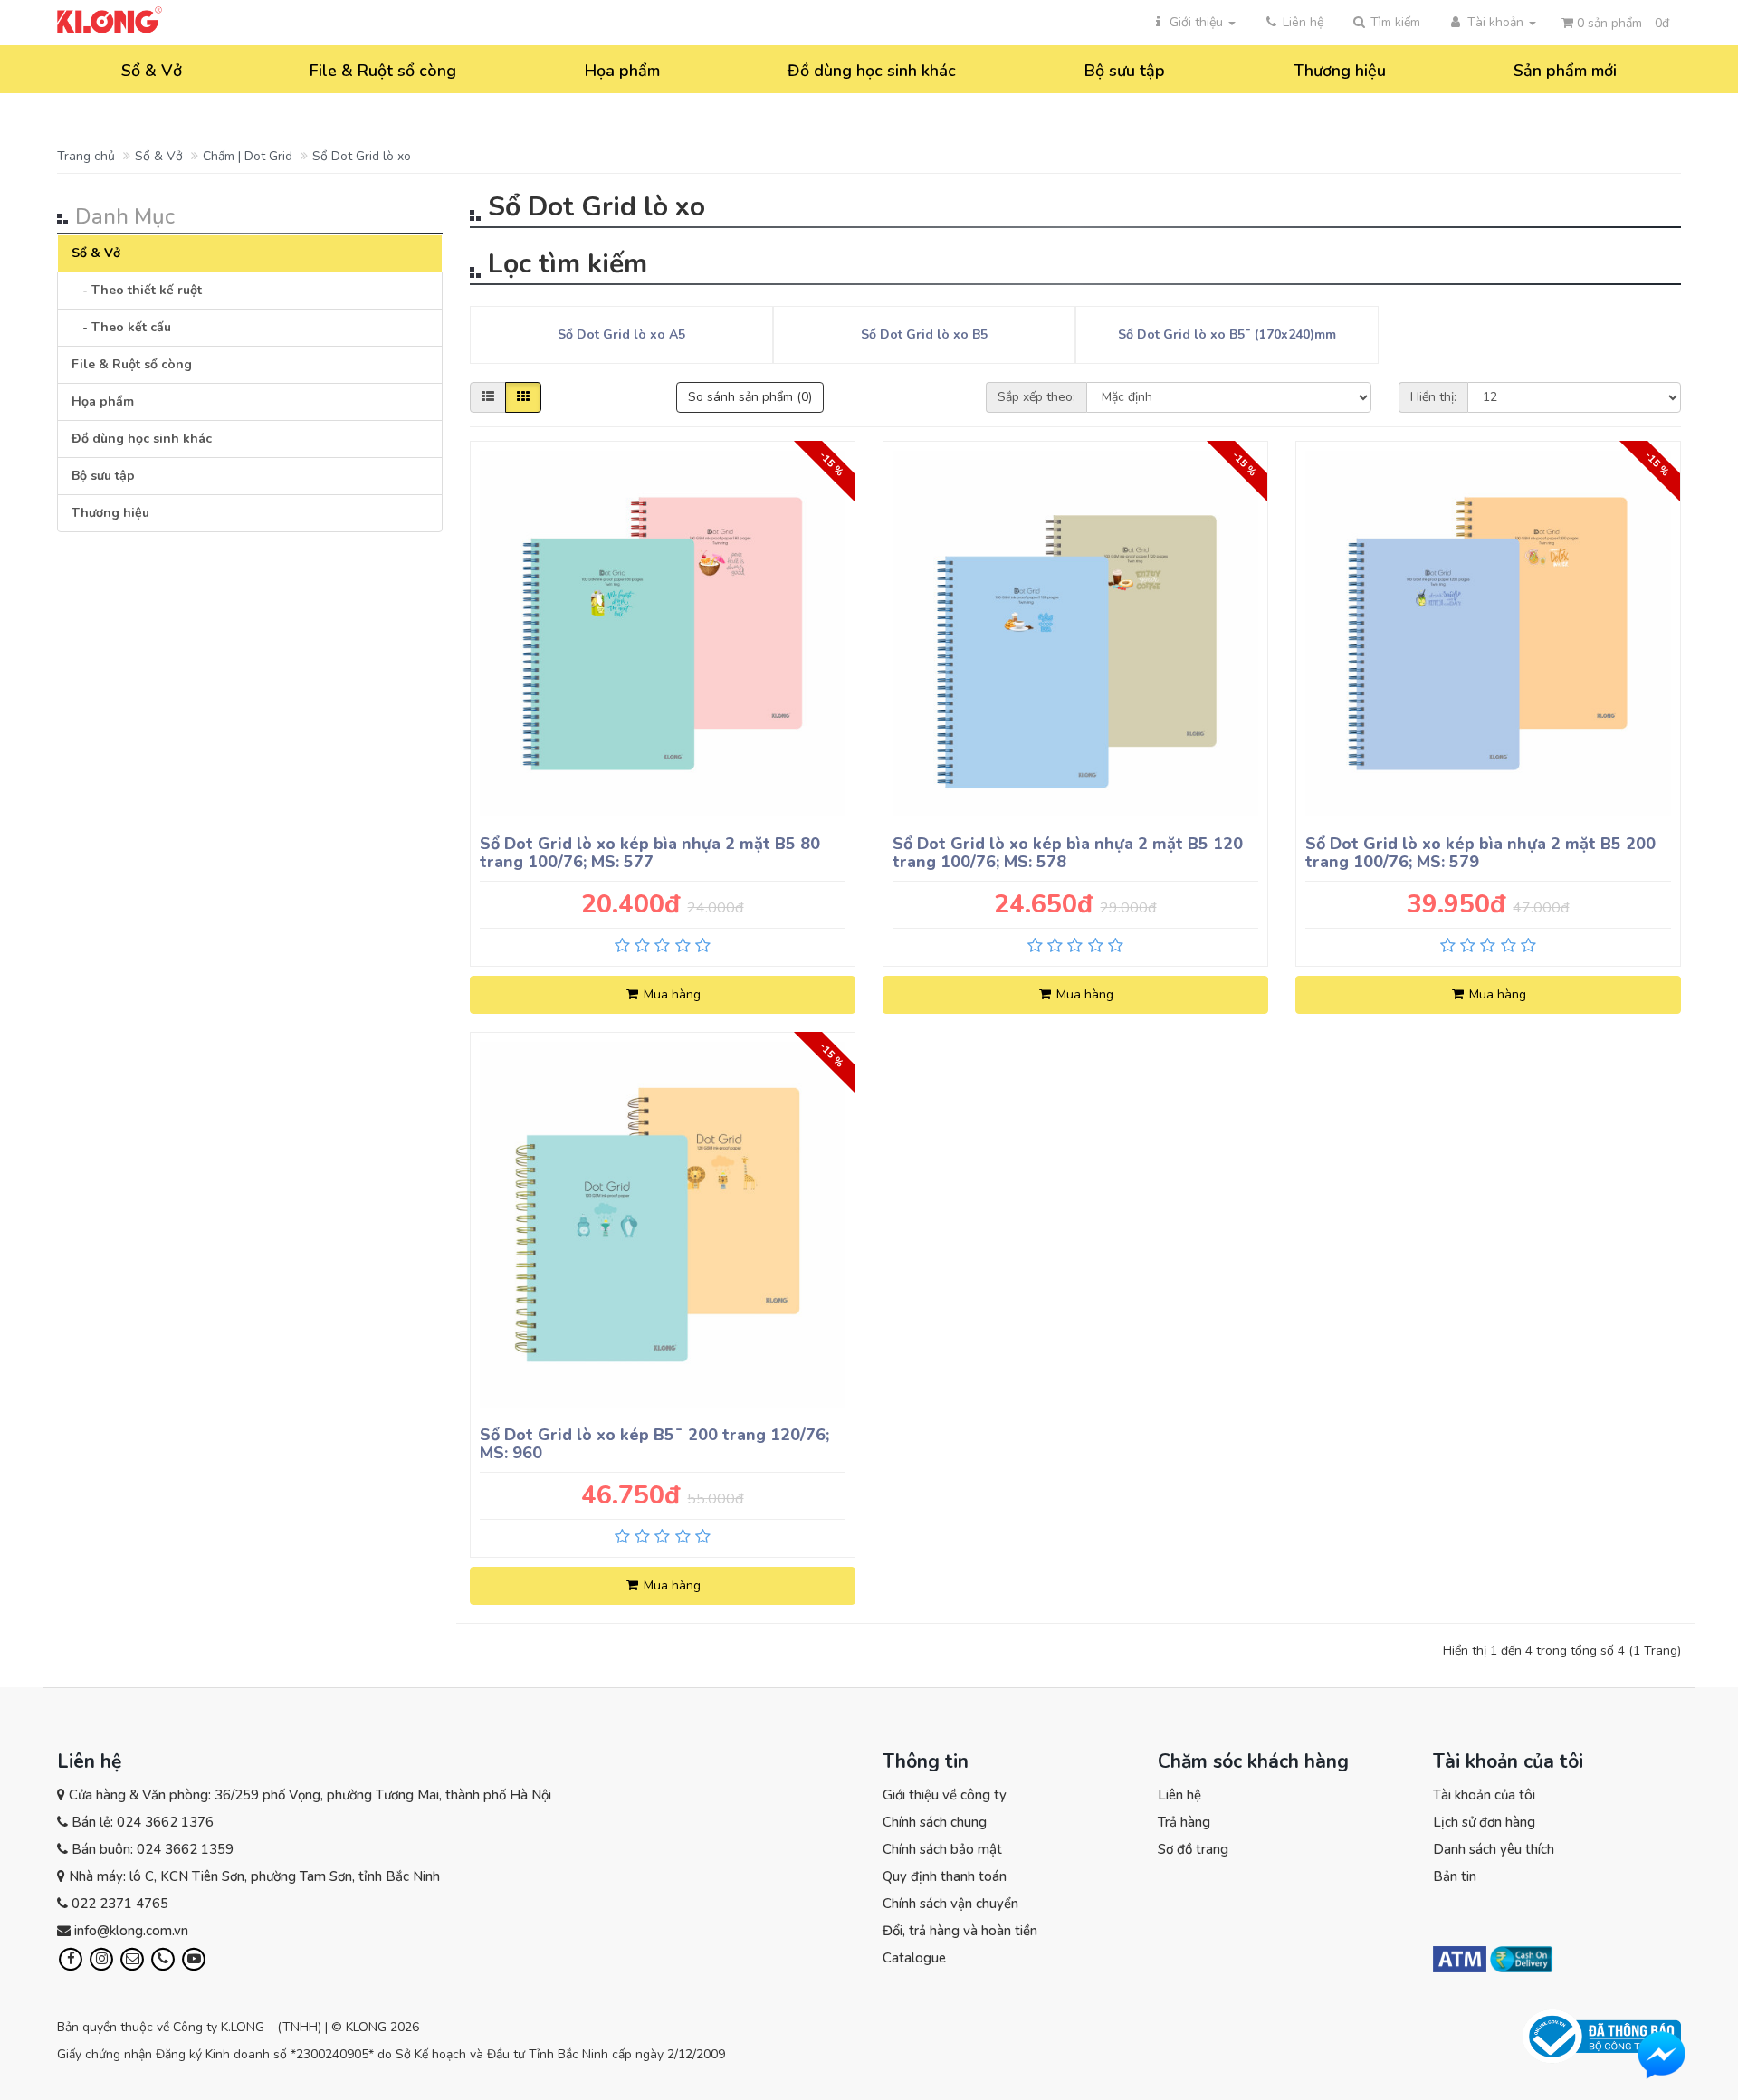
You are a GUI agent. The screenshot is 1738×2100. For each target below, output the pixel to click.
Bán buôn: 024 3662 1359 (153, 1849)
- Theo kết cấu (121, 327)
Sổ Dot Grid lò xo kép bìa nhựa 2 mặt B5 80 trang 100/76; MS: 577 (650, 853)
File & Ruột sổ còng (383, 71)
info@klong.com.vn (131, 1931)
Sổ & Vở (152, 71)
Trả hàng (1184, 1822)
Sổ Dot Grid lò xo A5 (621, 334)
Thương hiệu (1340, 71)
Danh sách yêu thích (1494, 1849)
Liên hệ (1179, 1795)
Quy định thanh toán (945, 1876)
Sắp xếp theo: (1036, 397)
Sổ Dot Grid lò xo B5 (924, 334)
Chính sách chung (935, 1822)
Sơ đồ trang (1193, 1849)
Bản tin (1455, 1876)
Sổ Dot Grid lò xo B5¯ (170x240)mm (1227, 334)
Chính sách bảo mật (942, 1849)
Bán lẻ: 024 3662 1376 (143, 1822)
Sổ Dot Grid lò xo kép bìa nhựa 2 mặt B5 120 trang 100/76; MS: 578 (1068, 853)
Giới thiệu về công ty (945, 1795)
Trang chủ (86, 156)
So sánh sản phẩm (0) (750, 397)
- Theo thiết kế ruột (137, 290)
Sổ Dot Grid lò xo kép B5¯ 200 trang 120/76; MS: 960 (654, 1444)
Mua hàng (670, 994)
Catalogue (914, 1958)
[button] (1385, 23)
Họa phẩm (622, 71)
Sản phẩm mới (1565, 71)
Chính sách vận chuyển (950, 1904)
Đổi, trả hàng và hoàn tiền (960, 1931)
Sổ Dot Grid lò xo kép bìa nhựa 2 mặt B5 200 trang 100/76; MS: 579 (1480, 853)
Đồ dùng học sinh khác (872, 71)
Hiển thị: (1433, 397)
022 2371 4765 (120, 1904)
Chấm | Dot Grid (248, 156)
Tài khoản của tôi (1484, 1795)
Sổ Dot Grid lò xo (362, 156)
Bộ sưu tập (1125, 71)
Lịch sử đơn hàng (1484, 1822)
